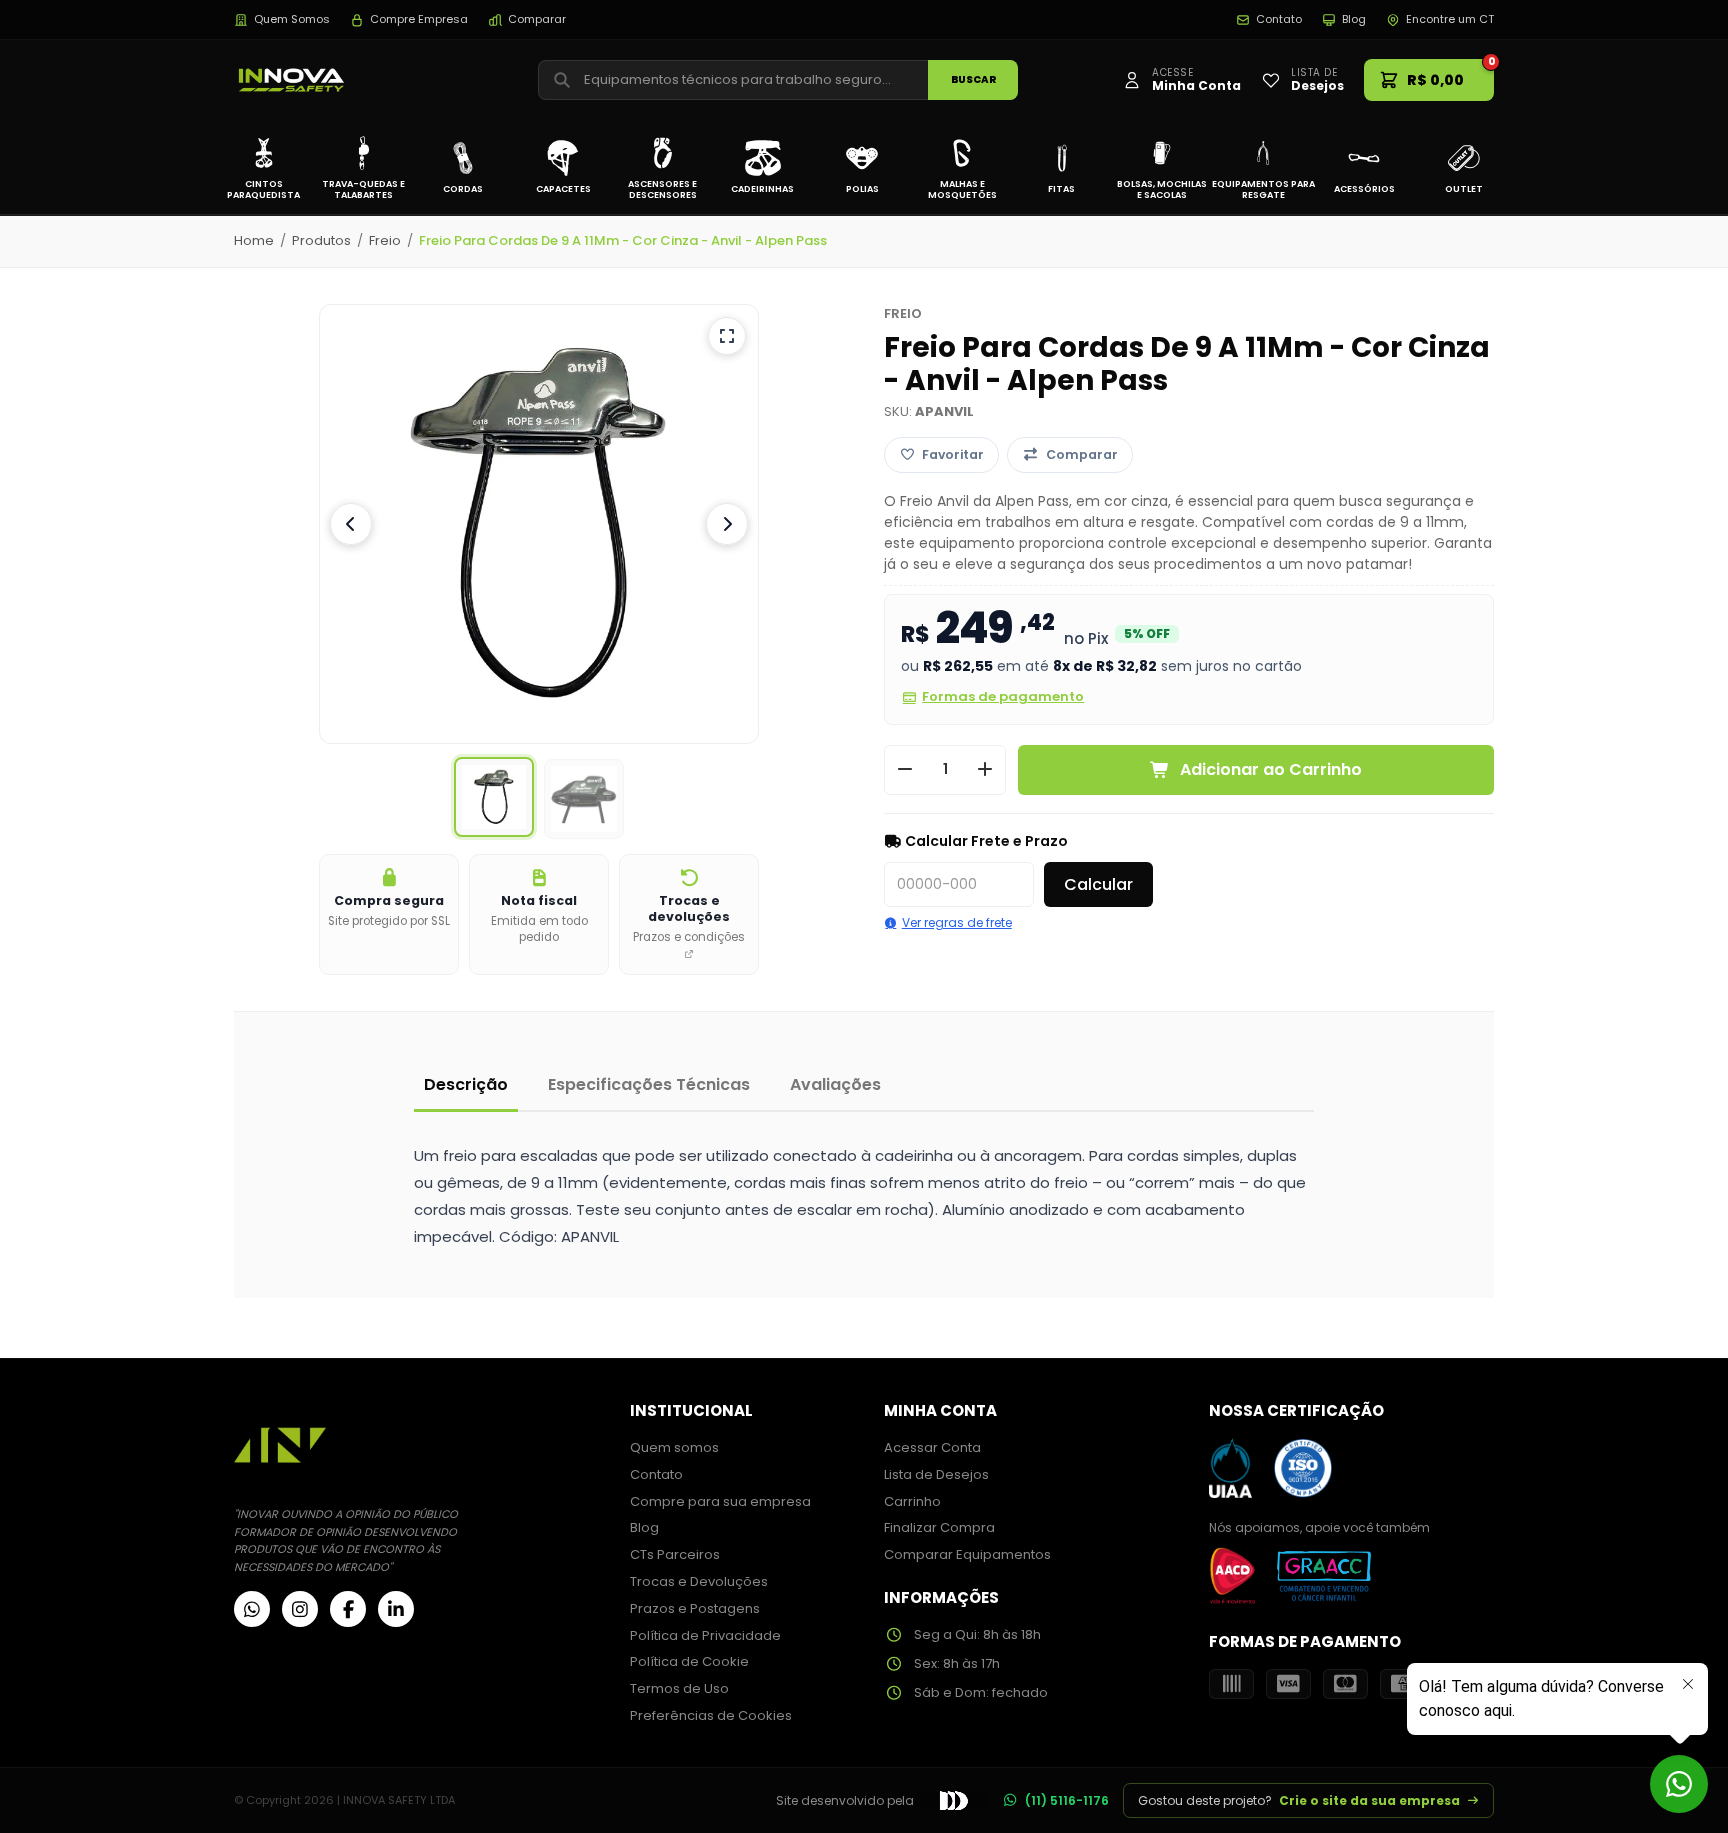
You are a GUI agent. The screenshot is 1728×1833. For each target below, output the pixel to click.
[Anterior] (351, 524)
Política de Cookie (689, 1661)
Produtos (321, 240)
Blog (1354, 19)
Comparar (537, 19)
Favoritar (953, 454)
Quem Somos (292, 19)
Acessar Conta (932, 1447)
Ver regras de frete (957, 922)
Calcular (1098, 884)
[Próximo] (727, 524)
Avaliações (835, 1084)
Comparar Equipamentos (967, 1554)
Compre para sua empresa (720, 1501)
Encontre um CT (1450, 19)
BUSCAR (973, 79)
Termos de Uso (679, 1688)
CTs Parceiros (675, 1554)
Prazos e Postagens (695, 1608)
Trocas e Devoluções (699, 1581)
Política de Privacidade (705, 1635)
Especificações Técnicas (649, 1084)
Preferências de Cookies (711, 1715)
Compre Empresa (419, 19)
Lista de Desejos (936, 1474)
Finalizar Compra (939, 1527)
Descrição (466, 1084)
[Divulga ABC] (954, 1800)
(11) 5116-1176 (1067, 1800)
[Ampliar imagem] (727, 336)
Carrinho (912, 1501)
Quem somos (674, 1447)
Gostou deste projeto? (1299, 1800)
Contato (1279, 19)
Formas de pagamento (1003, 696)
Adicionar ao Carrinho (1271, 769)
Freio (385, 240)
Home (254, 240)
